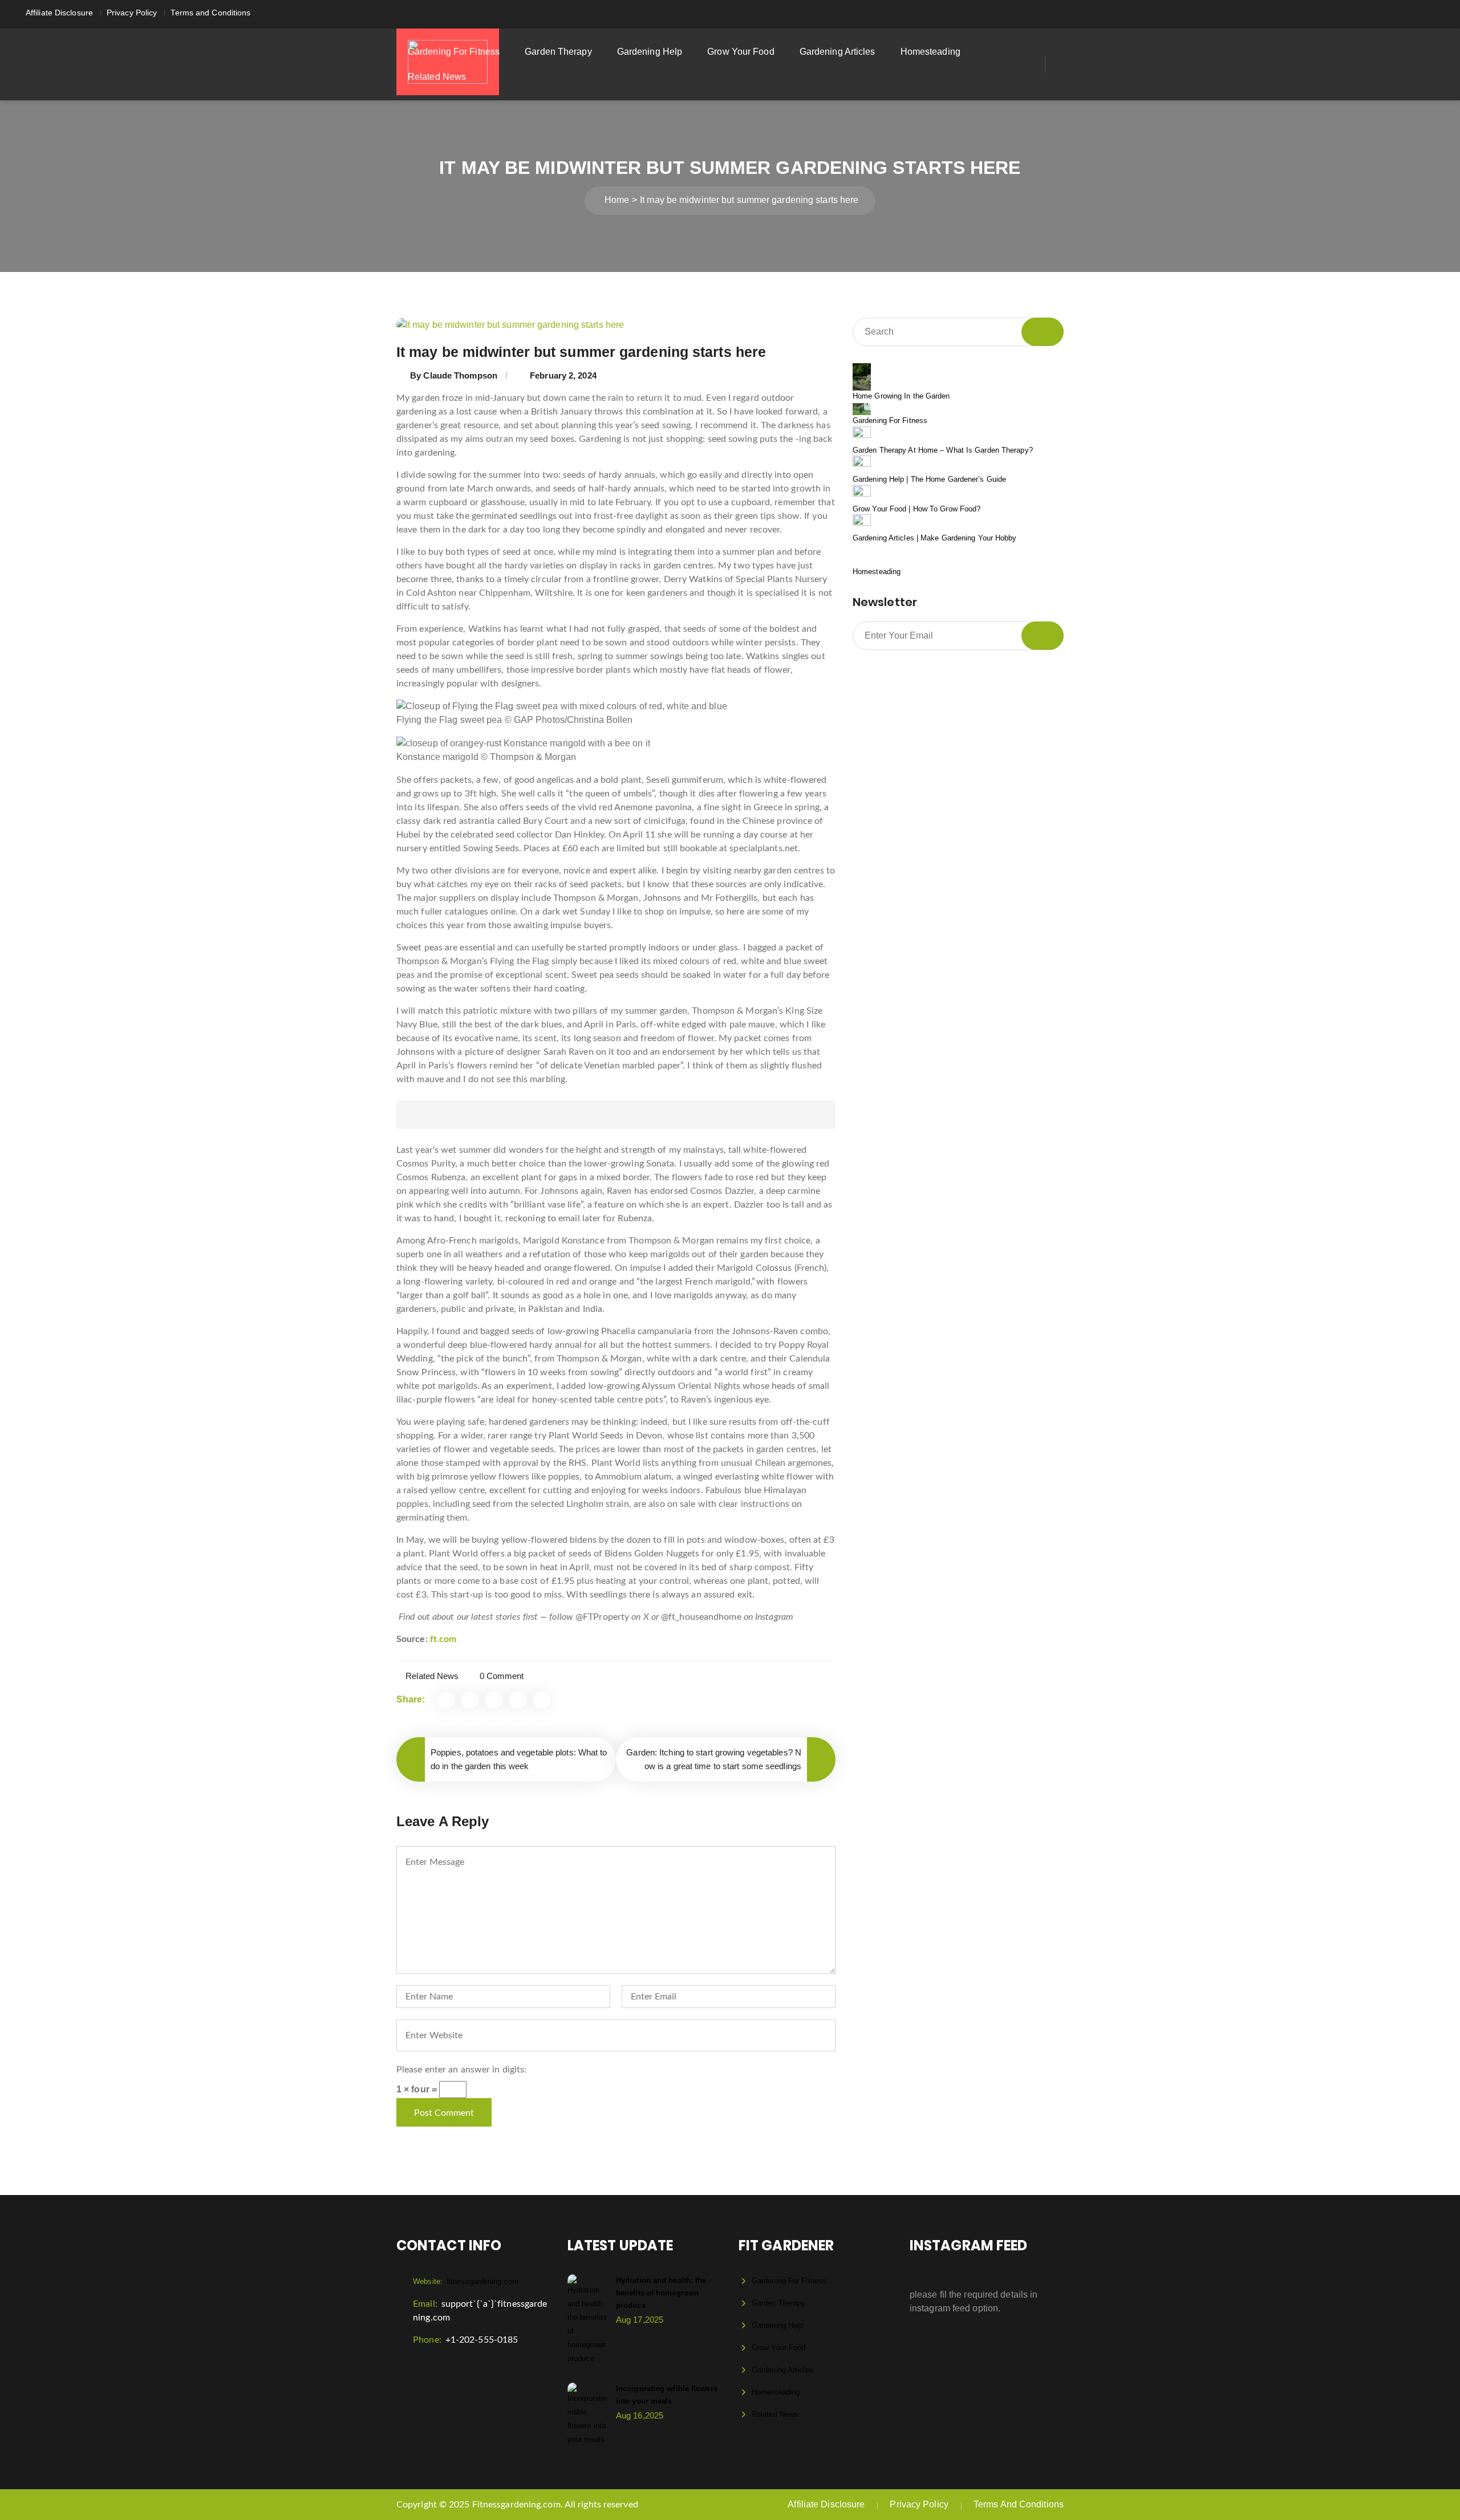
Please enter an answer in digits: (461, 2070)
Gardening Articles (838, 52)
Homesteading (930, 52)
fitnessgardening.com (466, 2281)
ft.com (443, 1639)
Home (617, 200)
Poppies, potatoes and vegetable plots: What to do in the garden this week (519, 1759)
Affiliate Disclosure (59, 13)
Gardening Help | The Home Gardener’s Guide (929, 479)
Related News (437, 77)
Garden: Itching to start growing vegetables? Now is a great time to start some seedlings (714, 1759)
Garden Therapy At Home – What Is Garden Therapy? (943, 450)
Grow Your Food (741, 52)
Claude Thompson (460, 375)
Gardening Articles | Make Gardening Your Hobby (935, 538)
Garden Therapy (558, 52)
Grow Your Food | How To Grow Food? (916, 509)
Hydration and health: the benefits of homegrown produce (661, 2293)
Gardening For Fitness (454, 52)
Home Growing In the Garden (901, 396)
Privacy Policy (132, 13)
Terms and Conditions (210, 13)
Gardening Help (650, 52)
